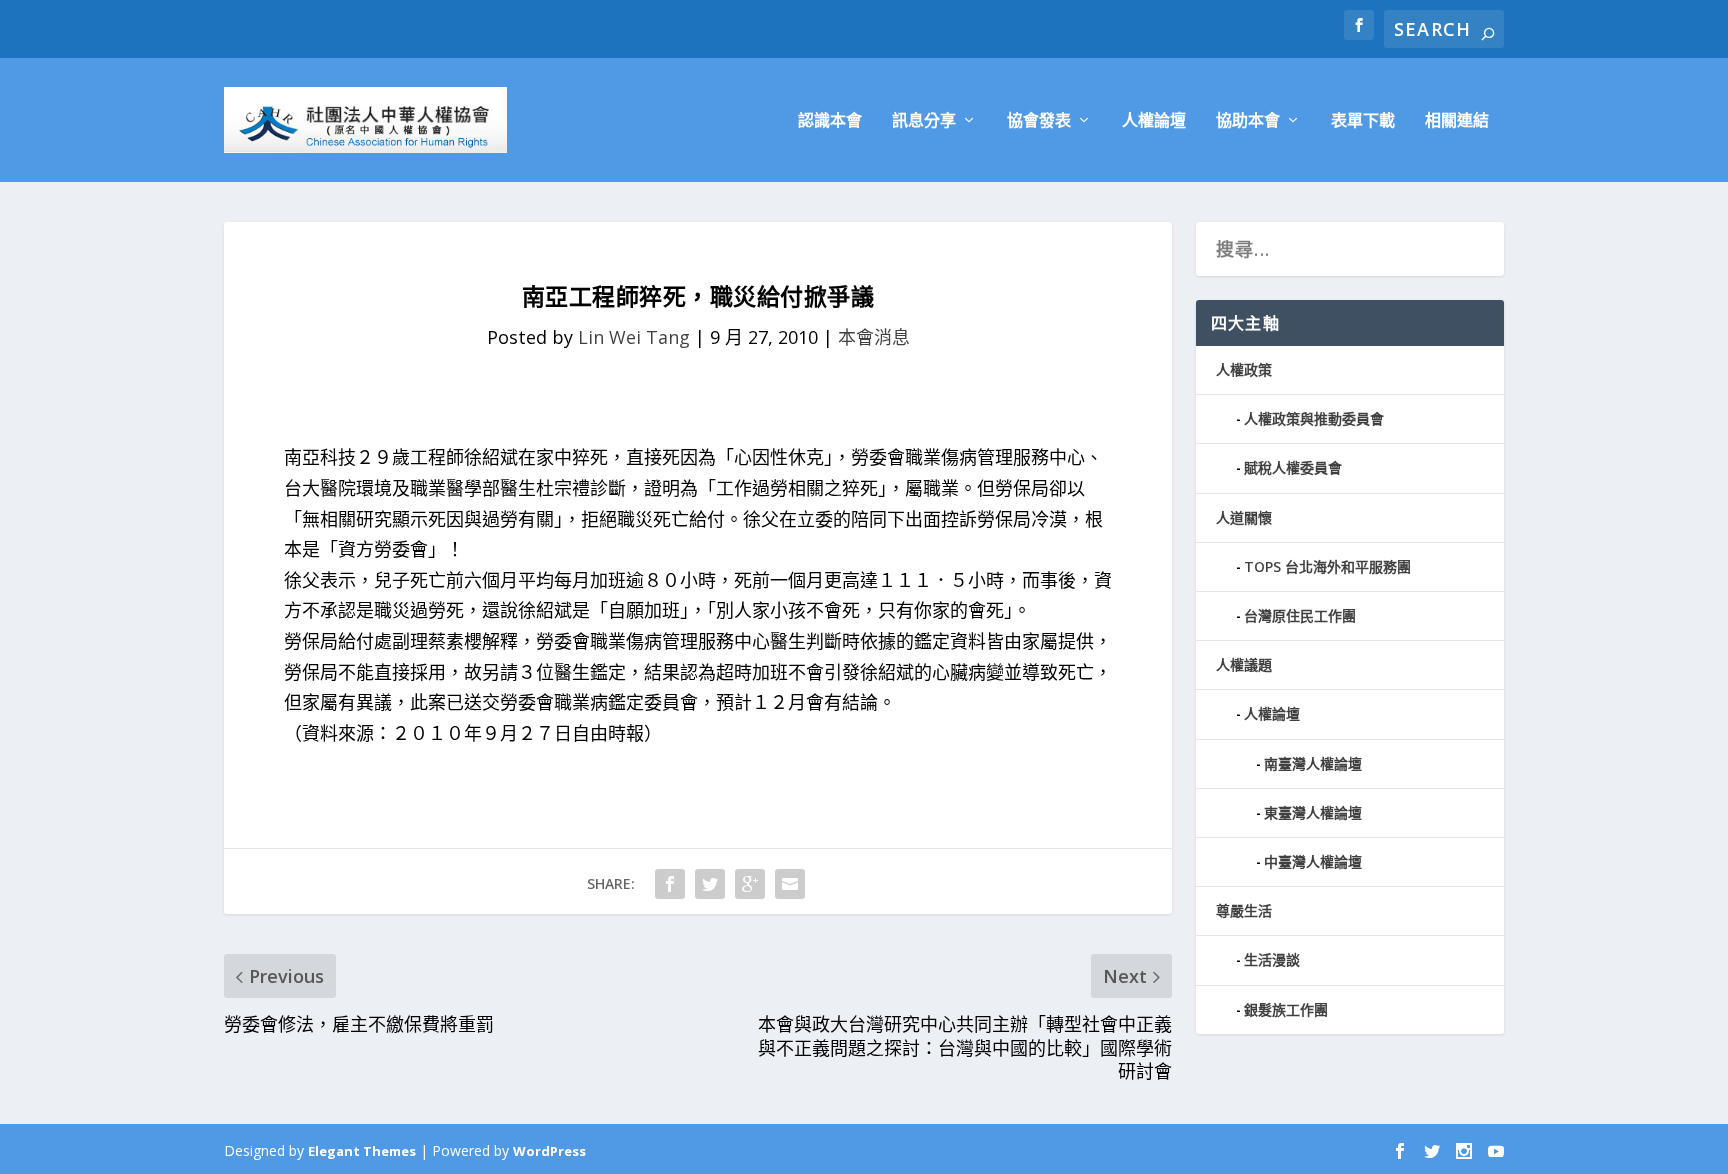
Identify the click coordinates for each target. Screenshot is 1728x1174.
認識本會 (830, 121)
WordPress (549, 1151)
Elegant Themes (362, 1151)
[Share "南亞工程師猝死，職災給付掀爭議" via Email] (790, 884)
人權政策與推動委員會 (1314, 418)
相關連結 (1457, 121)
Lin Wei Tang (634, 337)
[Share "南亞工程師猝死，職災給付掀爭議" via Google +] (750, 884)
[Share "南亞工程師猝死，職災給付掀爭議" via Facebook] (670, 884)
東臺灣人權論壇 (1313, 812)
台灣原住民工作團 (1300, 615)
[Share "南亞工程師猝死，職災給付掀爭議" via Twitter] (710, 884)
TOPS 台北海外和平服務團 (1327, 566)
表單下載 (1363, 121)
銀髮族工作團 (1286, 1009)
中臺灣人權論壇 (1313, 861)
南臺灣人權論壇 (1313, 763)
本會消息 (874, 337)
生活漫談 (1272, 959)
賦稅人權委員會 (1293, 467)
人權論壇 (1154, 121)
